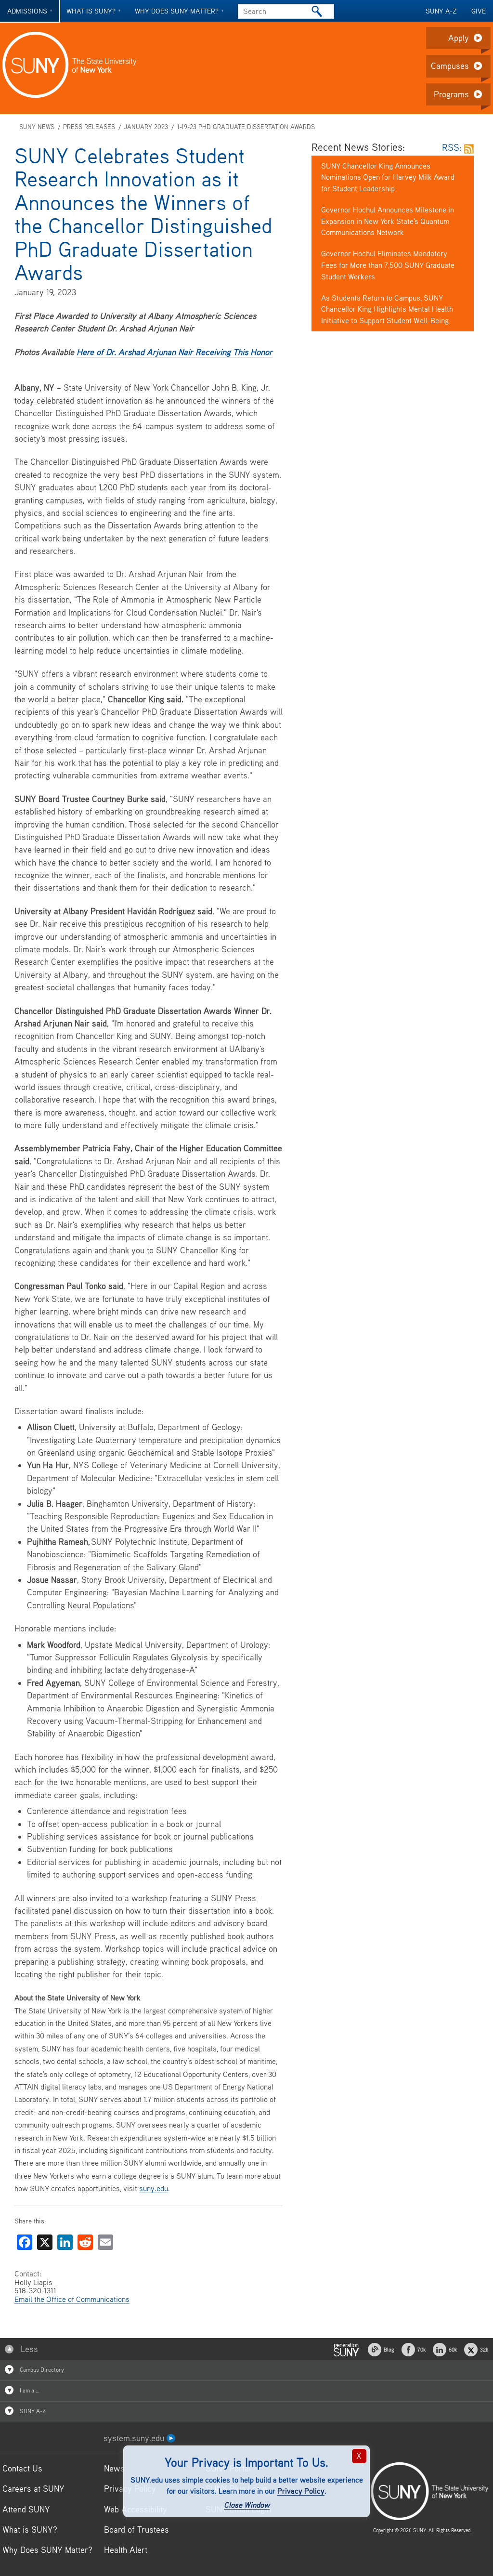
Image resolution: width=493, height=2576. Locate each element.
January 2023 (146, 127)
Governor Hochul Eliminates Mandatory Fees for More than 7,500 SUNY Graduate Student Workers (388, 265)
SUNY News (37, 127)
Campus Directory (41, 2370)
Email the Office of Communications (72, 2299)
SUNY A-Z (441, 11)
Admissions (27, 11)
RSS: (453, 147)
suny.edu (154, 2188)
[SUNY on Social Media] (346, 2348)
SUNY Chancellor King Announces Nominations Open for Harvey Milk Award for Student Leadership (388, 177)
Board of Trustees (136, 2530)
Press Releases (89, 127)
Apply (459, 38)
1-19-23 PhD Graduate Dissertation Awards (246, 127)
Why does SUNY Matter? (177, 11)
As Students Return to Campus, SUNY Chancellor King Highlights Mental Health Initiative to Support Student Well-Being (387, 309)
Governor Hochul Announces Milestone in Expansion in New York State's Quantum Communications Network (388, 221)
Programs (451, 94)
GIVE (479, 11)
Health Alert (126, 2550)
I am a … (29, 2390)
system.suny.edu (135, 2438)
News (114, 2468)
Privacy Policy (301, 2491)
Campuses (450, 66)
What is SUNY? (91, 11)
